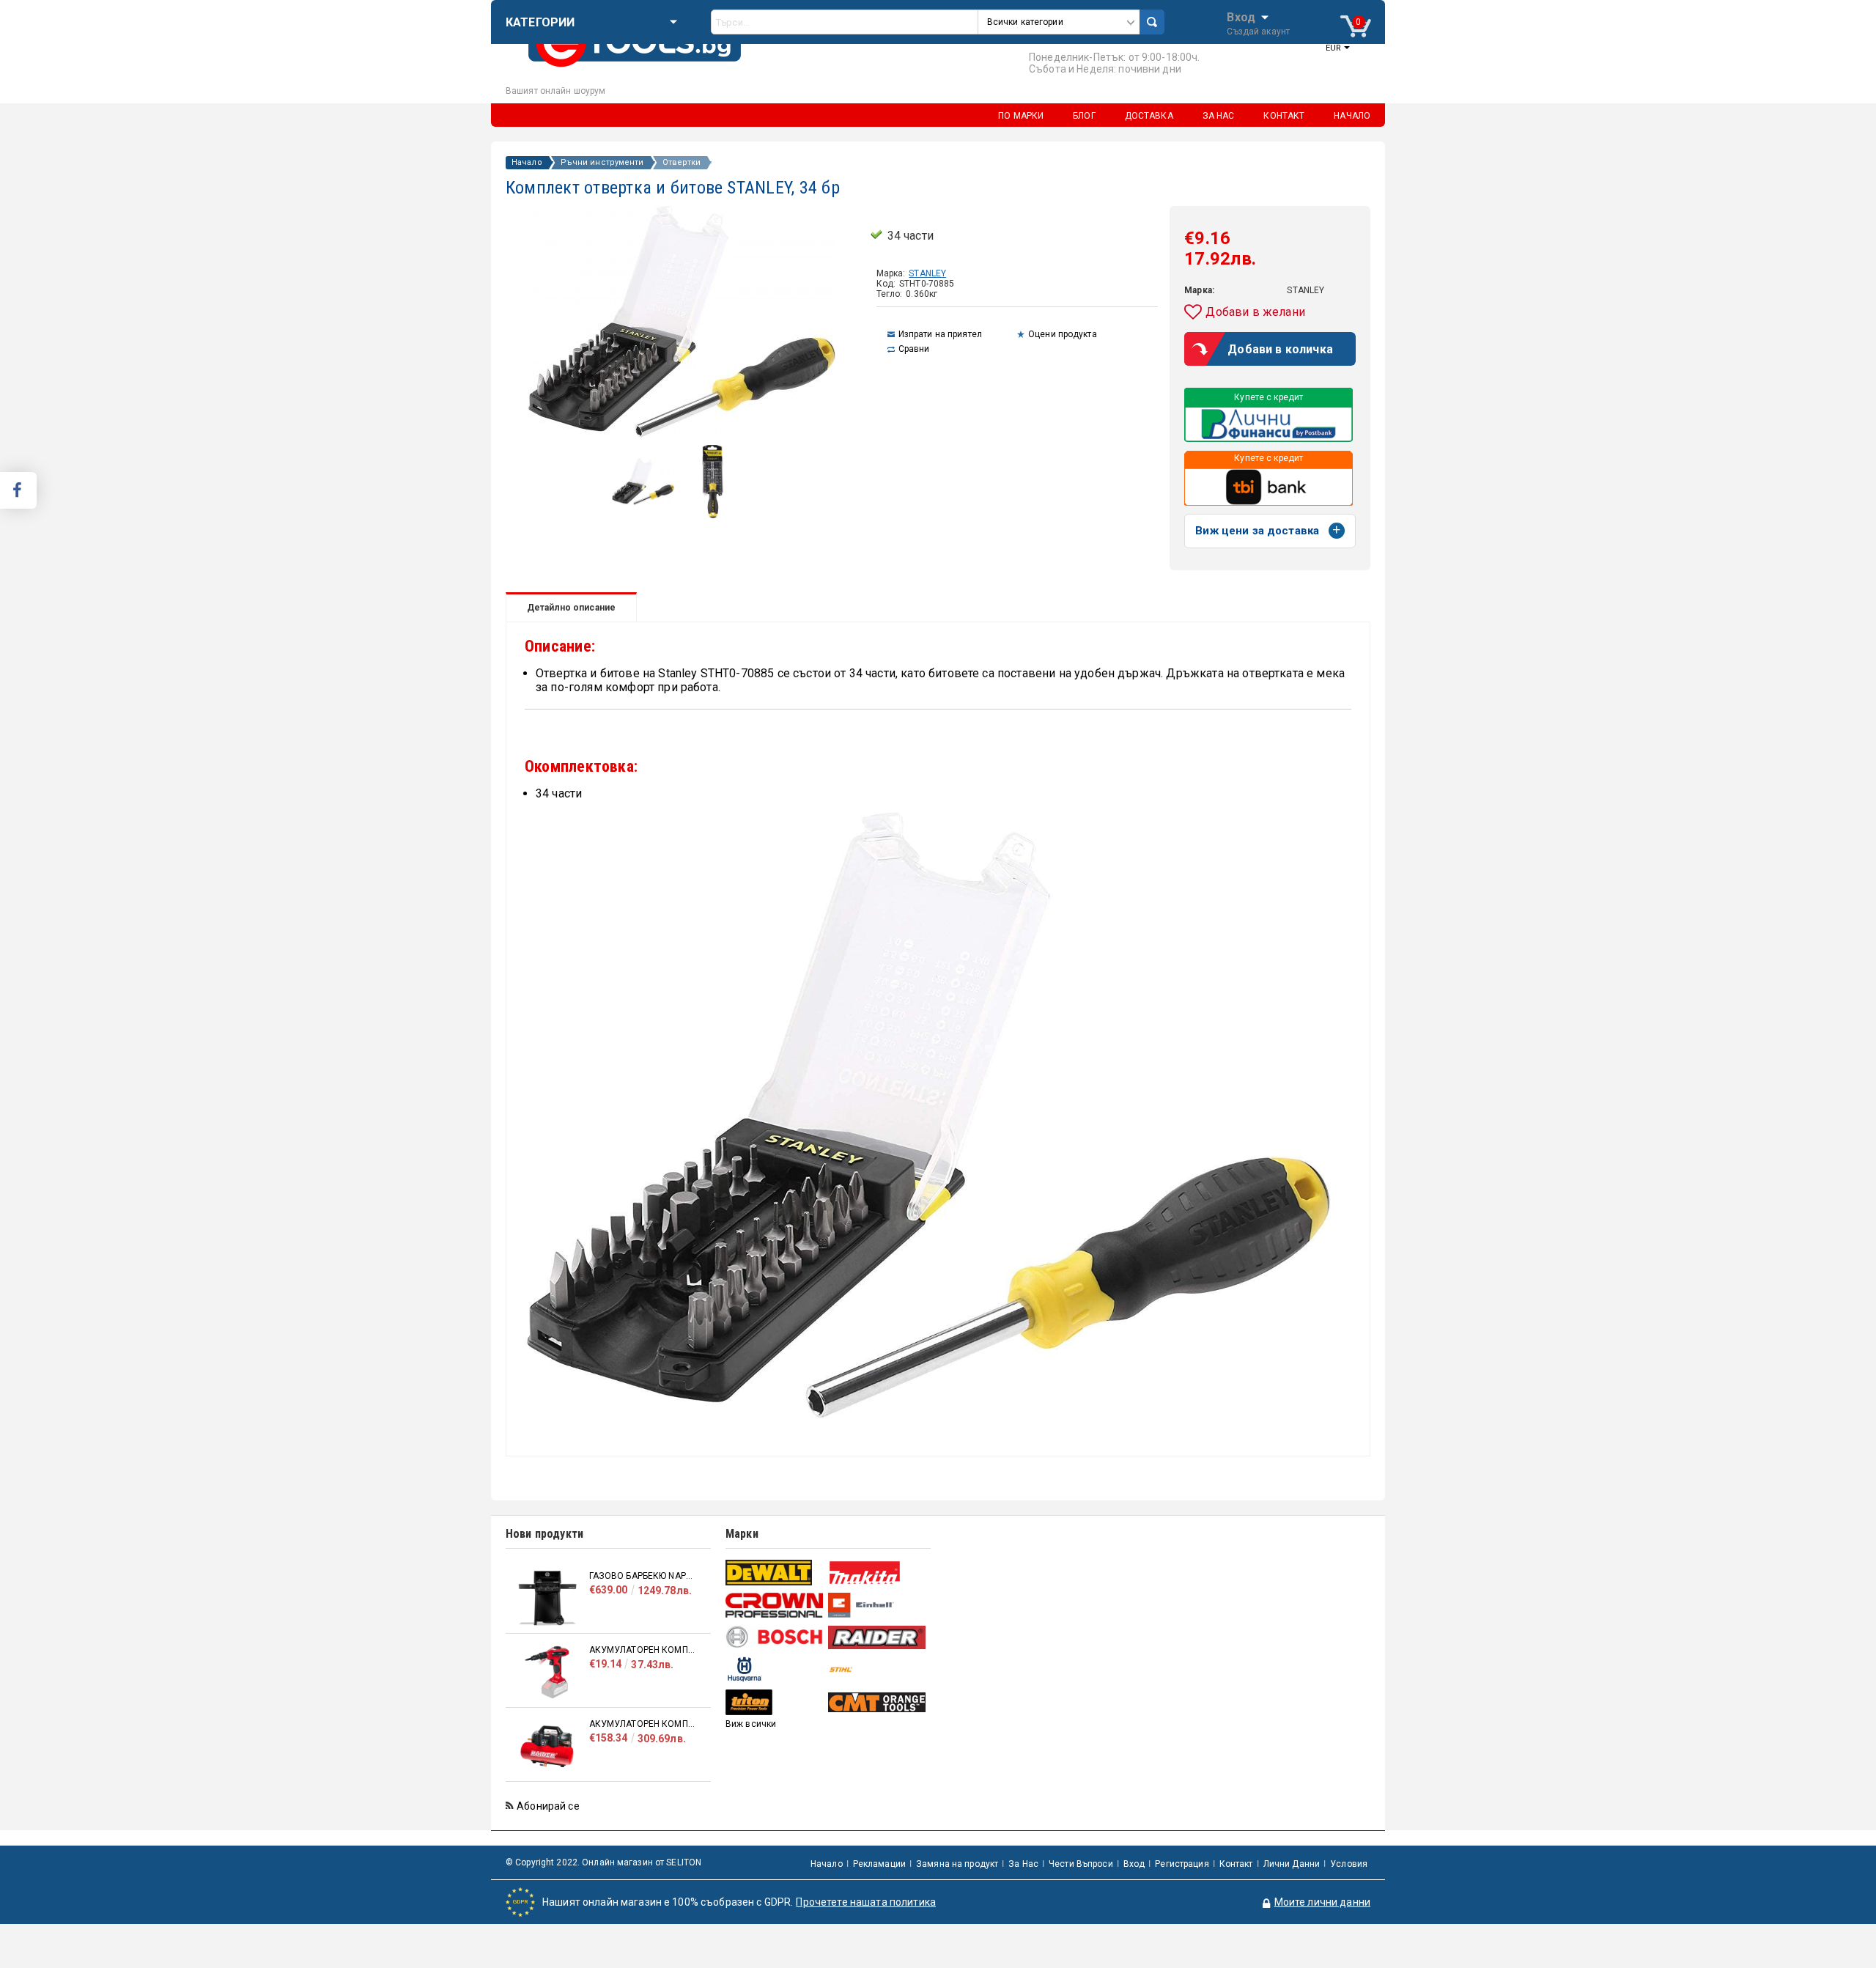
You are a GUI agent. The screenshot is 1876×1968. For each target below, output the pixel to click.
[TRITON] (775, 1702)
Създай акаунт (1258, 32)
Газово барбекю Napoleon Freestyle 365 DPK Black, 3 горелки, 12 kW (643, 1576)
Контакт (1236, 1864)
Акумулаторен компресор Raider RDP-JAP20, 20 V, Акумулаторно (643, 1650)
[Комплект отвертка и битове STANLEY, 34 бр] (643, 501)
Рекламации (879, 1864)
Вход (1241, 16)
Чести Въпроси (1081, 1864)
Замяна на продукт (957, 1864)
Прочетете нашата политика (866, 1902)
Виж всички (751, 1724)
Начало (527, 163)
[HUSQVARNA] (775, 1669)
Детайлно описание (571, 608)
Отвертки (682, 163)
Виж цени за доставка (1257, 531)
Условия (1349, 1864)
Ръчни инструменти (602, 163)
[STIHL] (878, 1669)
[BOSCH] (775, 1637)
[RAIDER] (878, 1637)
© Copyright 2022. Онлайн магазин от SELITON (603, 1862)
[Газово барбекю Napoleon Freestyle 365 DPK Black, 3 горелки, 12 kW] (547, 1598)
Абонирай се (548, 1806)
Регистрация (1182, 1864)
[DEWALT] (775, 1573)
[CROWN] (775, 1605)
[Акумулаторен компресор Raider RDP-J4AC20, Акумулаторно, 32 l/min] (547, 1746)
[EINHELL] (878, 1606)
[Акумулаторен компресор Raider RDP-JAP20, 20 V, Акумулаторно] (547, 1672)
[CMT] (878, 1702)
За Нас (1023, 1864)
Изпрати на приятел (940, 334)
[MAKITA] (878, 1573)
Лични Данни (1292, 1864)
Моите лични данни (1322, 1902)
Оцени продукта (1063, 334)
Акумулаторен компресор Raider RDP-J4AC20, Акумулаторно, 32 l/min (643, 1724)
